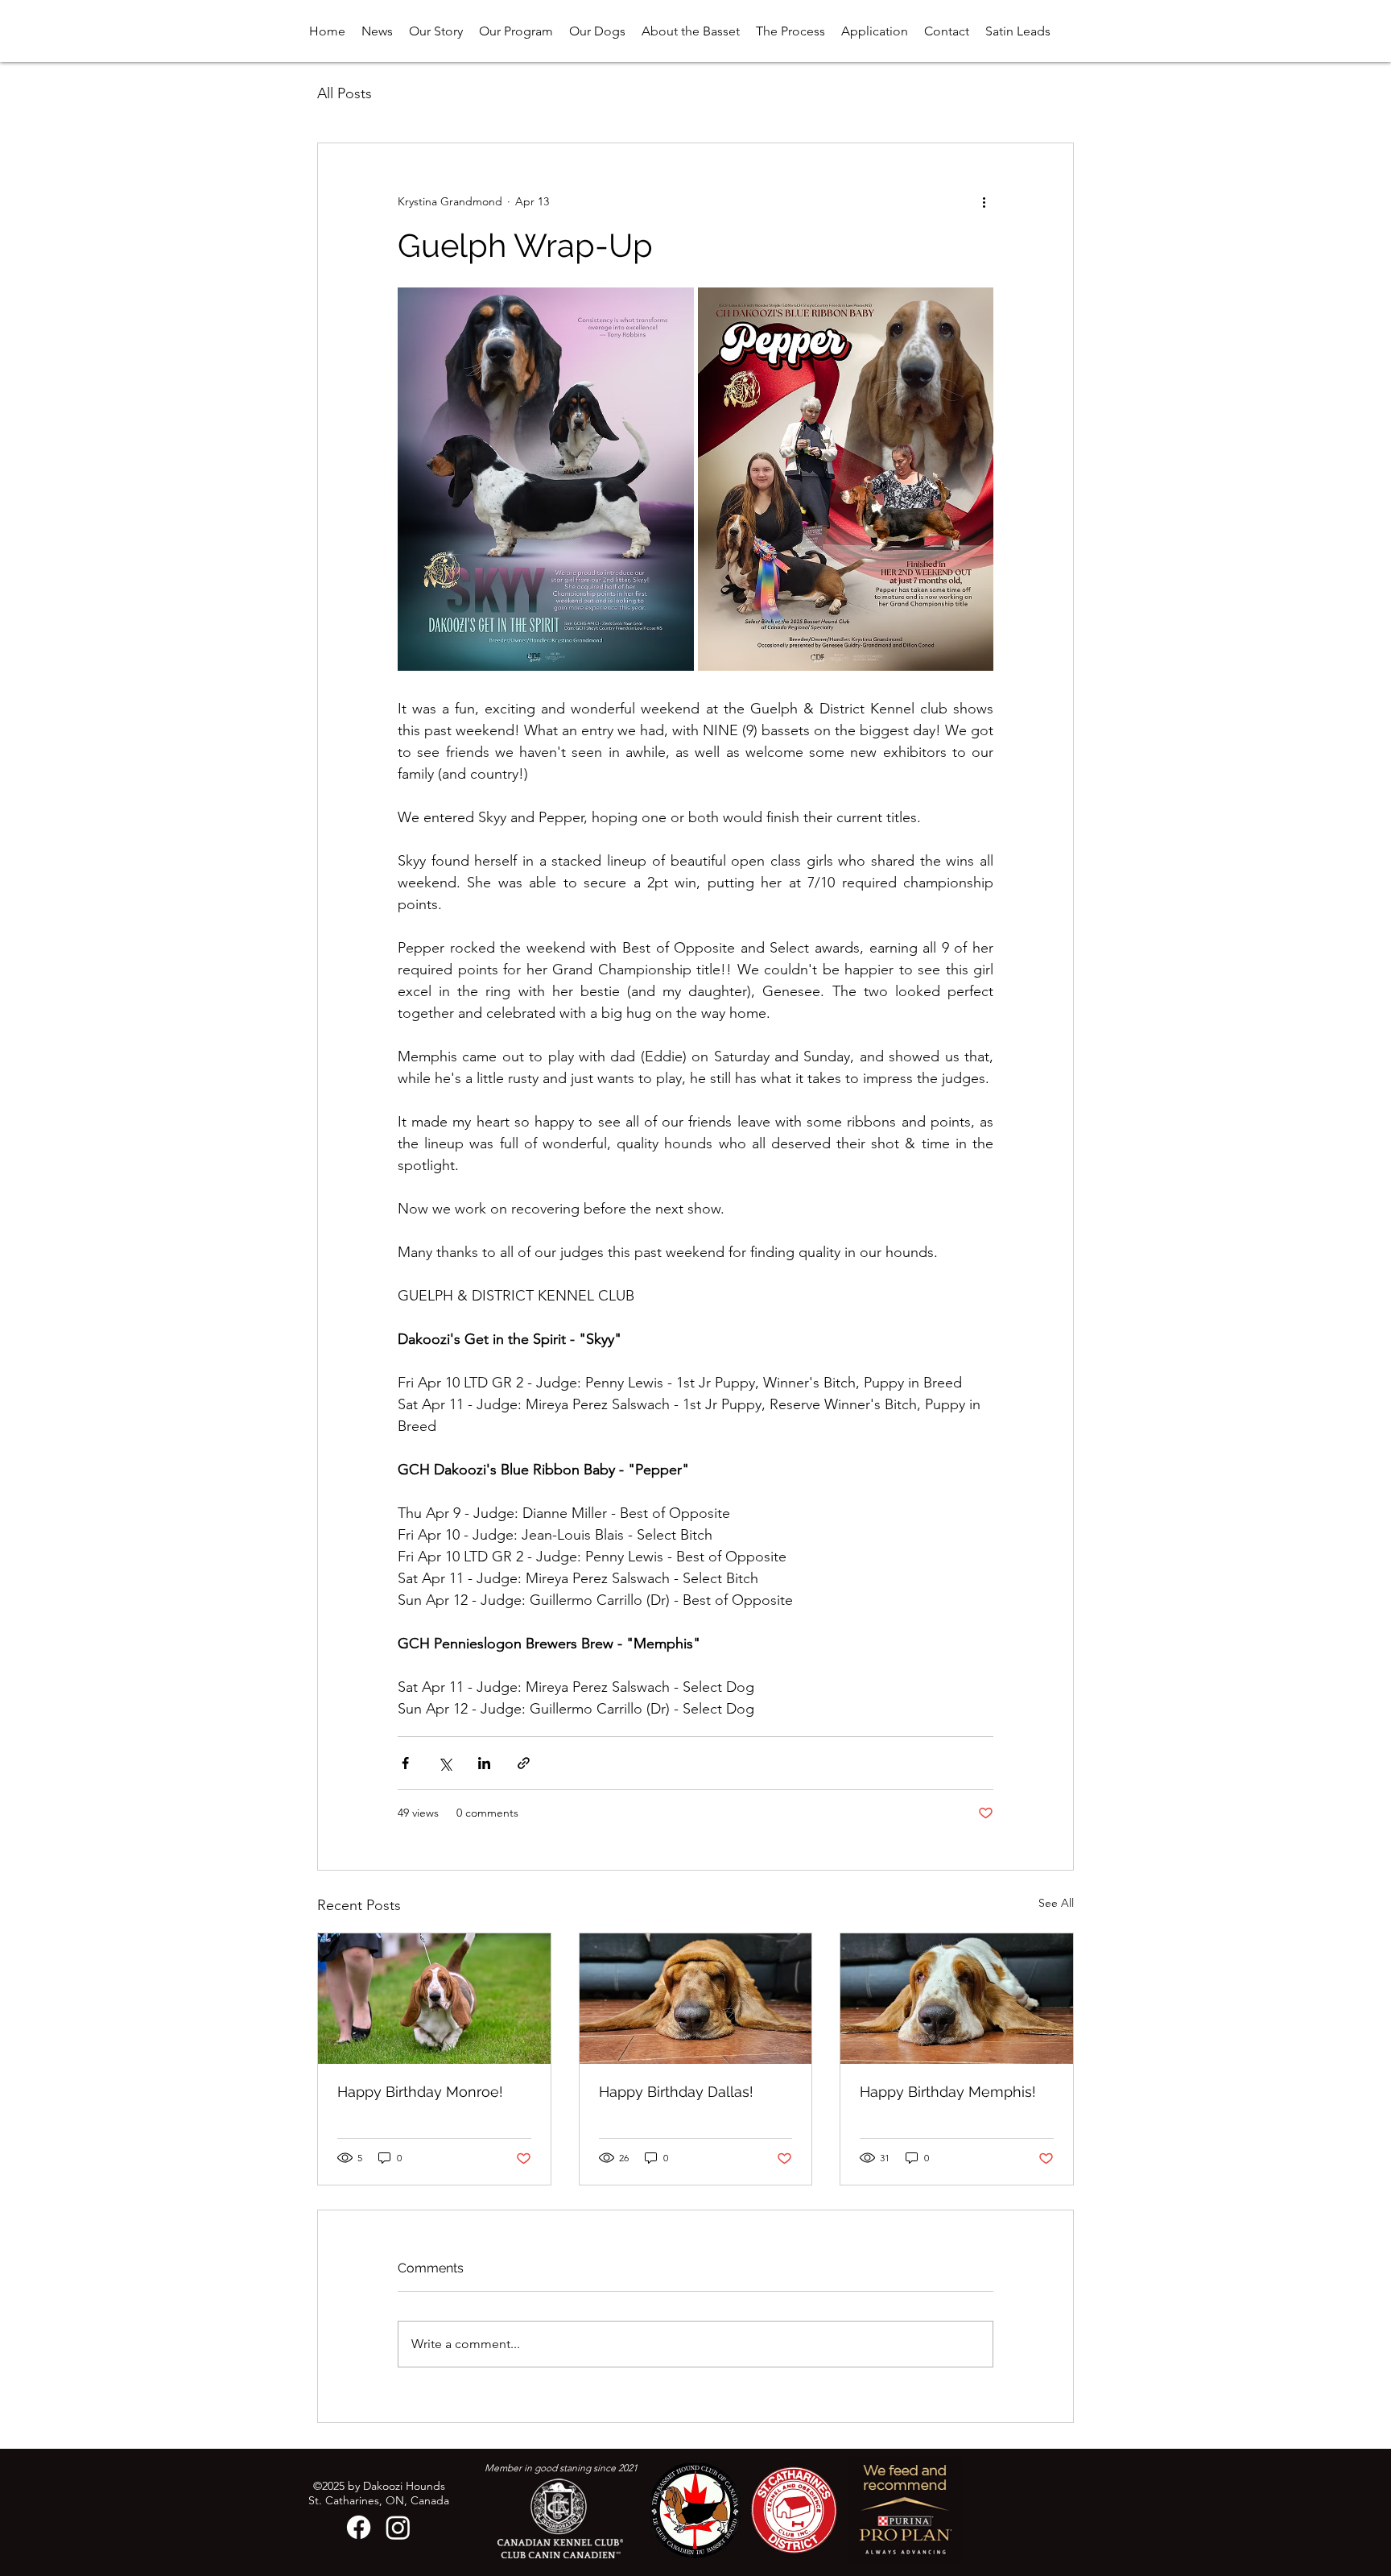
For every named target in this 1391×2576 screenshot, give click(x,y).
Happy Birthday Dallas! (676, 2092)
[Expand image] (546, 479)
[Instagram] (398, 2527)
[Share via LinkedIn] (484, 1763)
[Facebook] (359, 2527)
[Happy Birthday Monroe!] (434, 1999)
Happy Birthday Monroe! (420, 2092)
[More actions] (984, 201)
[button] (597, 31)
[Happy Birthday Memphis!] (957, 1999)
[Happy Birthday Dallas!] (696, 1999)
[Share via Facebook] (405, 1763)
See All (1056, 1903)
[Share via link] (524, 1763)
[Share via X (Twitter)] (445, 1763)
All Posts (345, 93)
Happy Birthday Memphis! (948, 2092)
